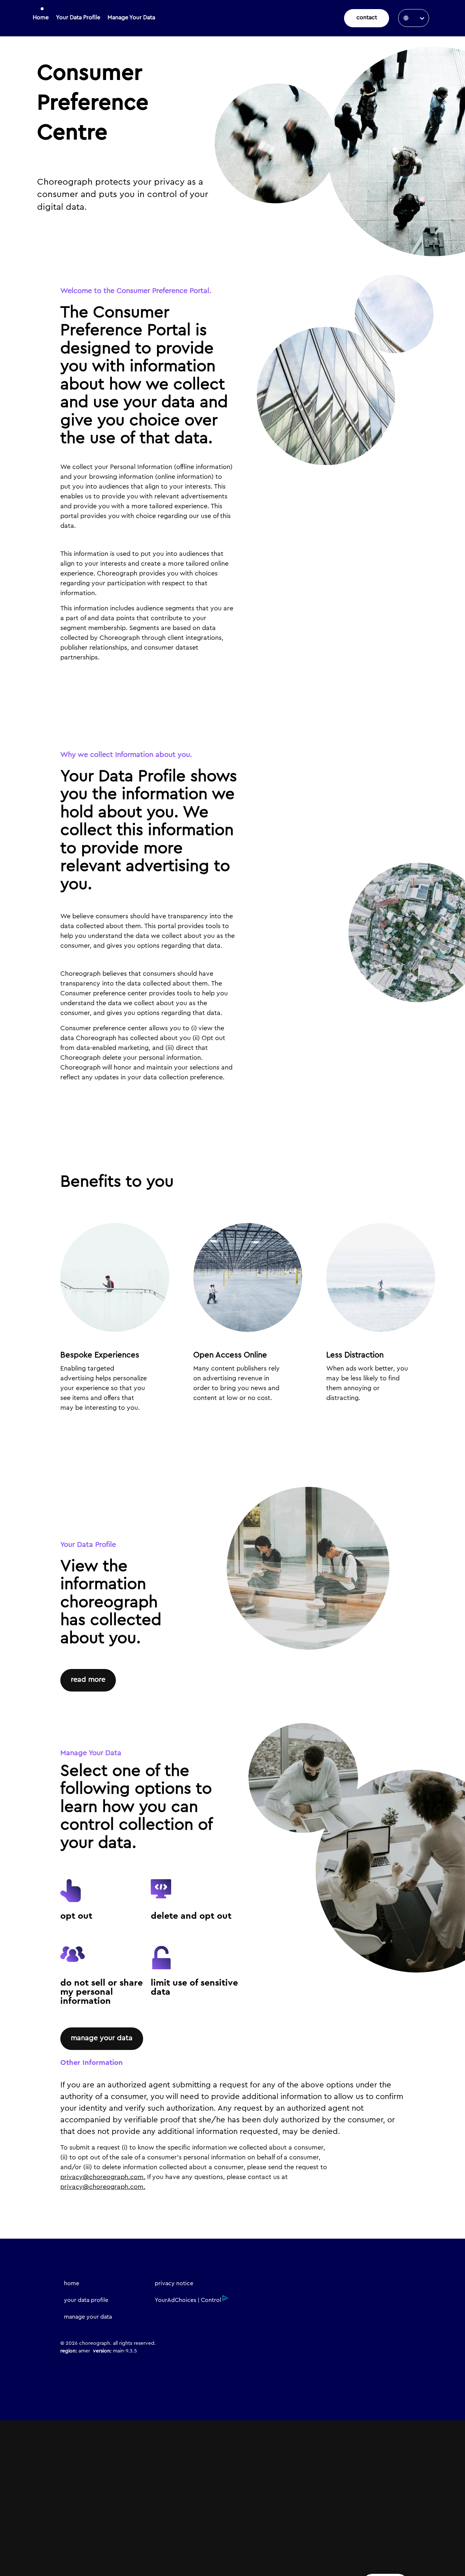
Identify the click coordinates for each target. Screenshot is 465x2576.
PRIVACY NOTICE (174, 2283)
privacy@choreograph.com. (103, 2177)
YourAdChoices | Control (188, 2300)
